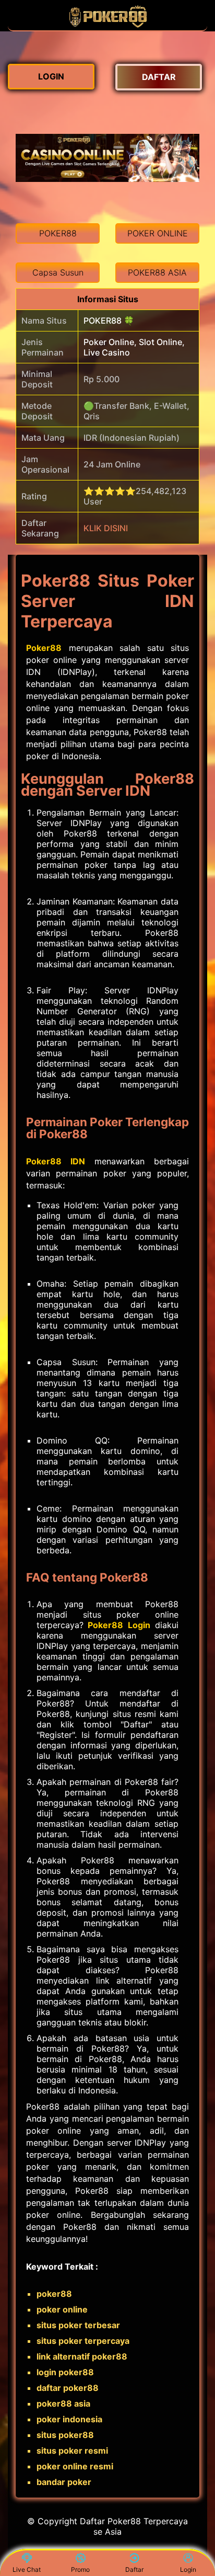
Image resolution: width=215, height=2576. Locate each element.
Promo (80, 2569)
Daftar (134, 2569)
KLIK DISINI (106, 528)
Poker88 (44, 648)
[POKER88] (107, 25)
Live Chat (27, 2569)
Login (188, 2569)
